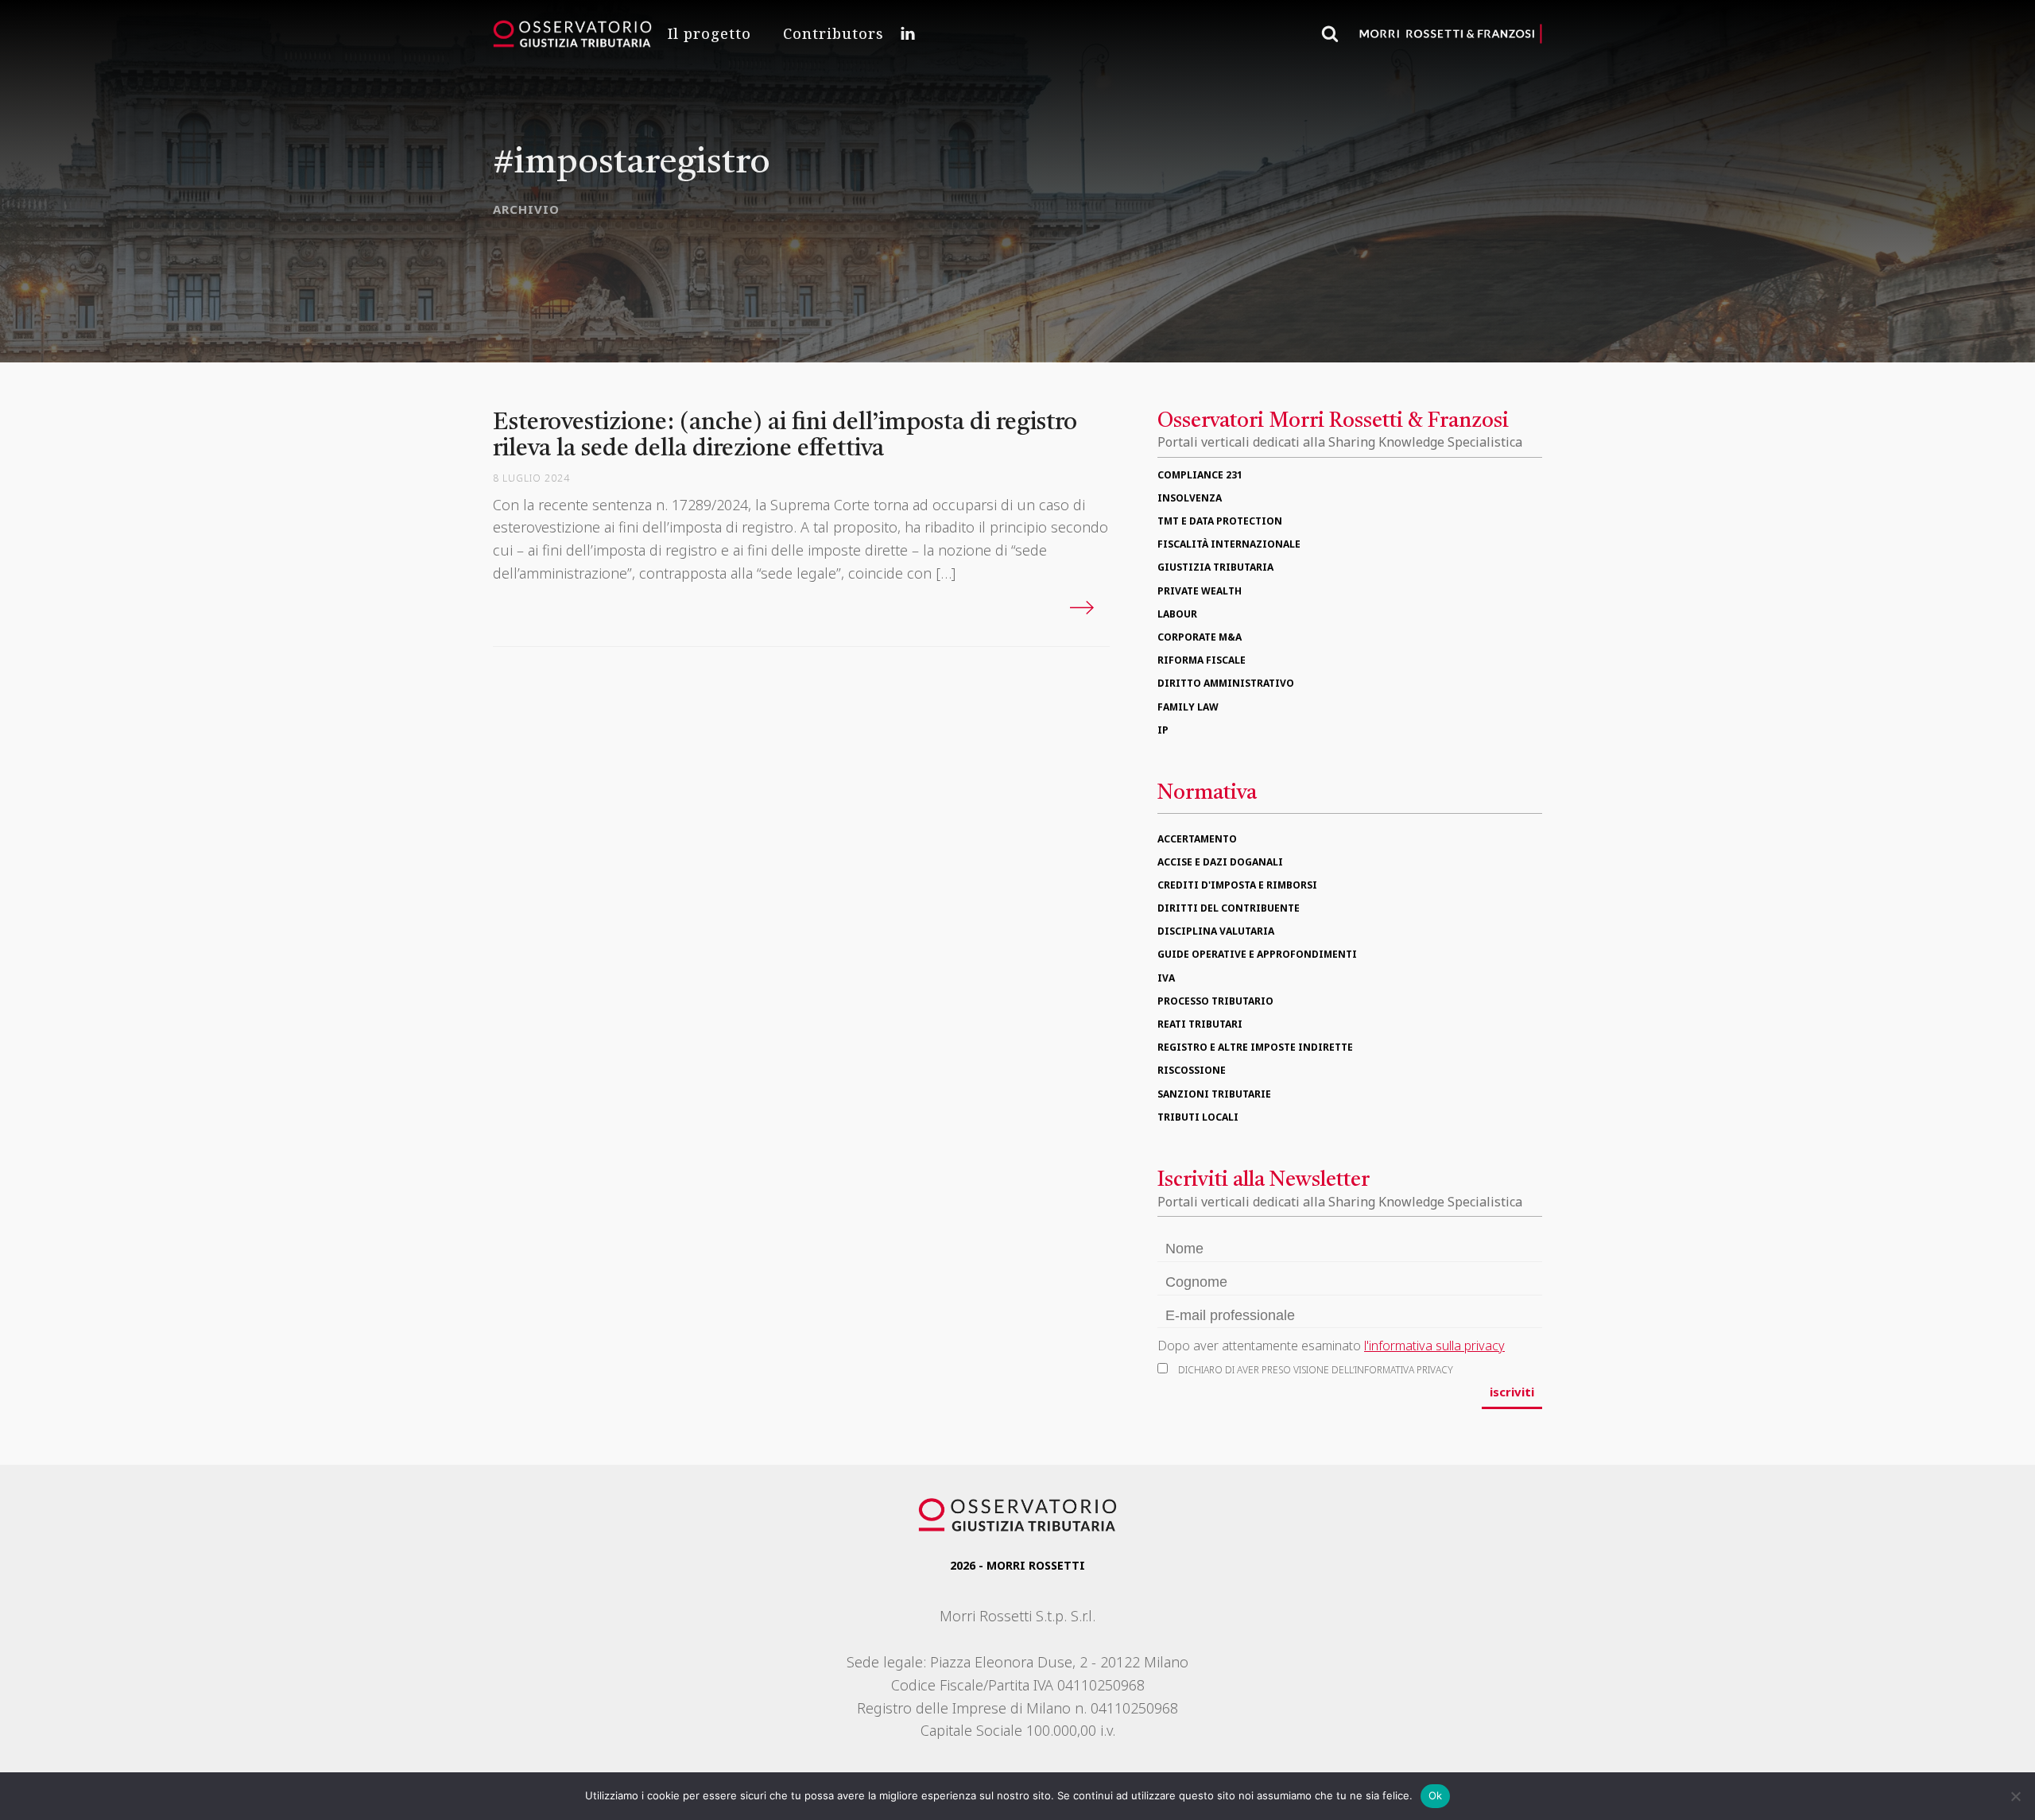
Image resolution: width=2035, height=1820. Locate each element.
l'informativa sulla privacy (1434, 1346)
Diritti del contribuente (1229, 908)
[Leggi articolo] (801, 608)
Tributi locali (1198, 1117)
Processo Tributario (1215, 1001)
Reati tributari (1200, 1024)
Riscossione (1192, 1070)
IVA (1166, 978)
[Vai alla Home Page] (572, 33)
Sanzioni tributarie (1214, 1094)
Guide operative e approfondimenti (1257, 954)
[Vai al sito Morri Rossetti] (1451, 34)
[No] (2015, 1796)
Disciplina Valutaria (1216, 931)
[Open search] (1330, 33)
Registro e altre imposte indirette (1255, 1047)
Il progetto (709, 33)
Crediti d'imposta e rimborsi (1237, 885)
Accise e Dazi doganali (1220, 862)
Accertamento (1197, 839)
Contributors (833, 33)
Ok (1436, 1795)
